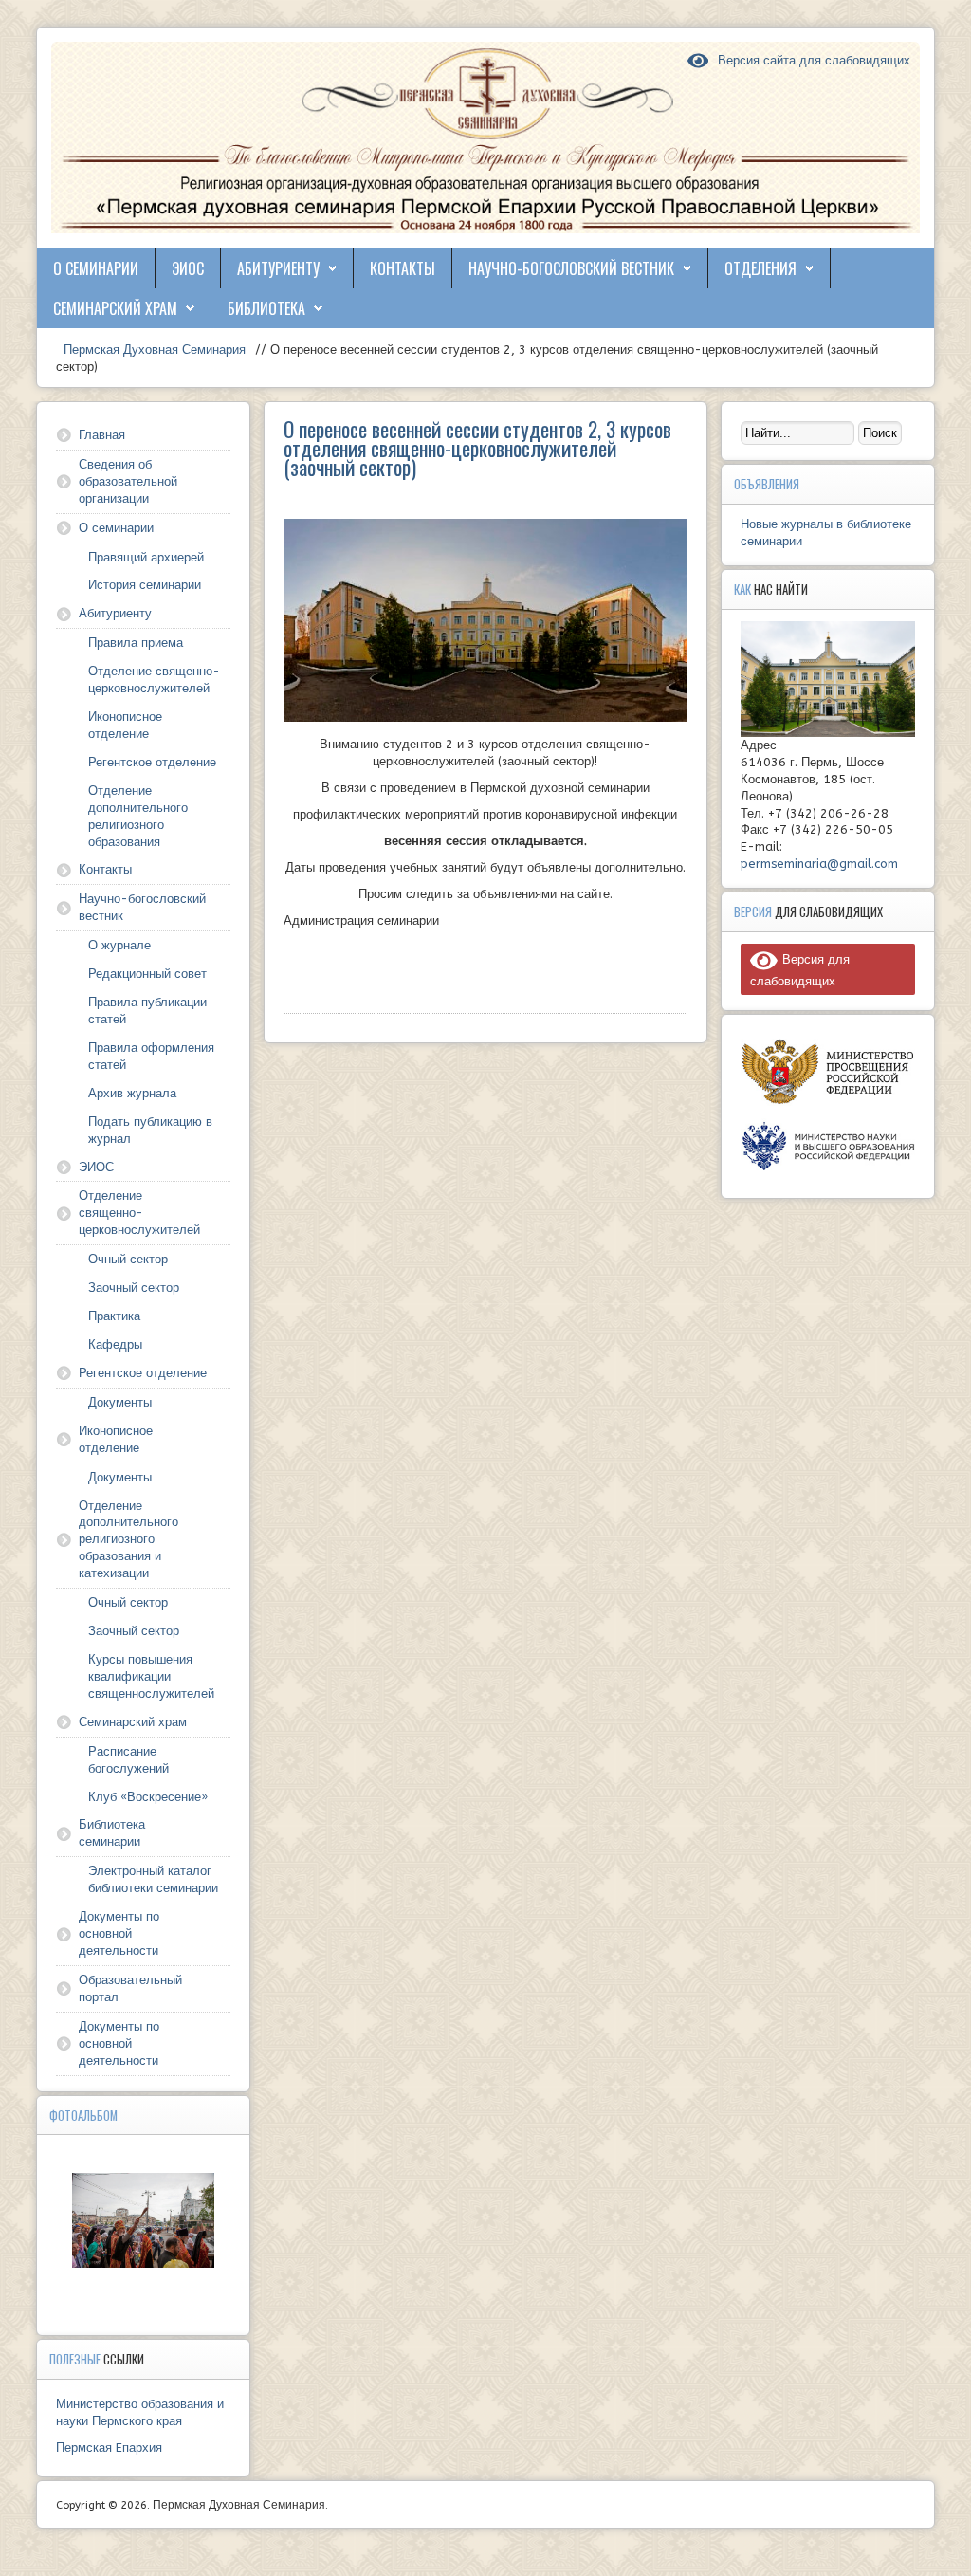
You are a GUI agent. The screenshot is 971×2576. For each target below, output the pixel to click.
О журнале (119, 945)
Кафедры (115, 1344)
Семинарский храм (115, 308)
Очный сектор (128, 1259)
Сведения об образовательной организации (128, 481)
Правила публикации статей (147, 1011)
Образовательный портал (130, 1988)
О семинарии (96, 268)
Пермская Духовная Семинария (153, 350)
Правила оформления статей (151, 1056)
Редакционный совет (147, 974)
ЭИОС (188, 268)
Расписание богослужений (128, 1760)
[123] (143, 2220)
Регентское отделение (152, 762)
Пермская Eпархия (109, 2447)
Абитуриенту (278, 268)
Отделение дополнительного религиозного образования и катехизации (128, 1540)
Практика (114, 1316)
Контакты (403, 268)
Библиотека (266, 308)
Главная (102, 435)
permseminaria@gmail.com (819, 864)
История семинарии (145, 585)
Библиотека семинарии (112, 1833)
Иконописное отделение (125, 725)
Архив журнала (132, 1093)
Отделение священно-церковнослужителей (154, 680)
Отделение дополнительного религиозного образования (138, 816)
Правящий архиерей (146, 557)
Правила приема (136, 643)
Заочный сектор (134, 1288)
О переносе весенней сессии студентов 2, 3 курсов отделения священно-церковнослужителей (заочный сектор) (477, 448)
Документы (120, 1402)
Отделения (760, 268)
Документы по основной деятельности (119, 1933)
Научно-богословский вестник (571, 268)
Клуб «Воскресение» (148, 1797)
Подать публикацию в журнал (150, 1130)
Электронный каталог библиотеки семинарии (153, 1879)
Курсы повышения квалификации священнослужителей (151, 1676)
